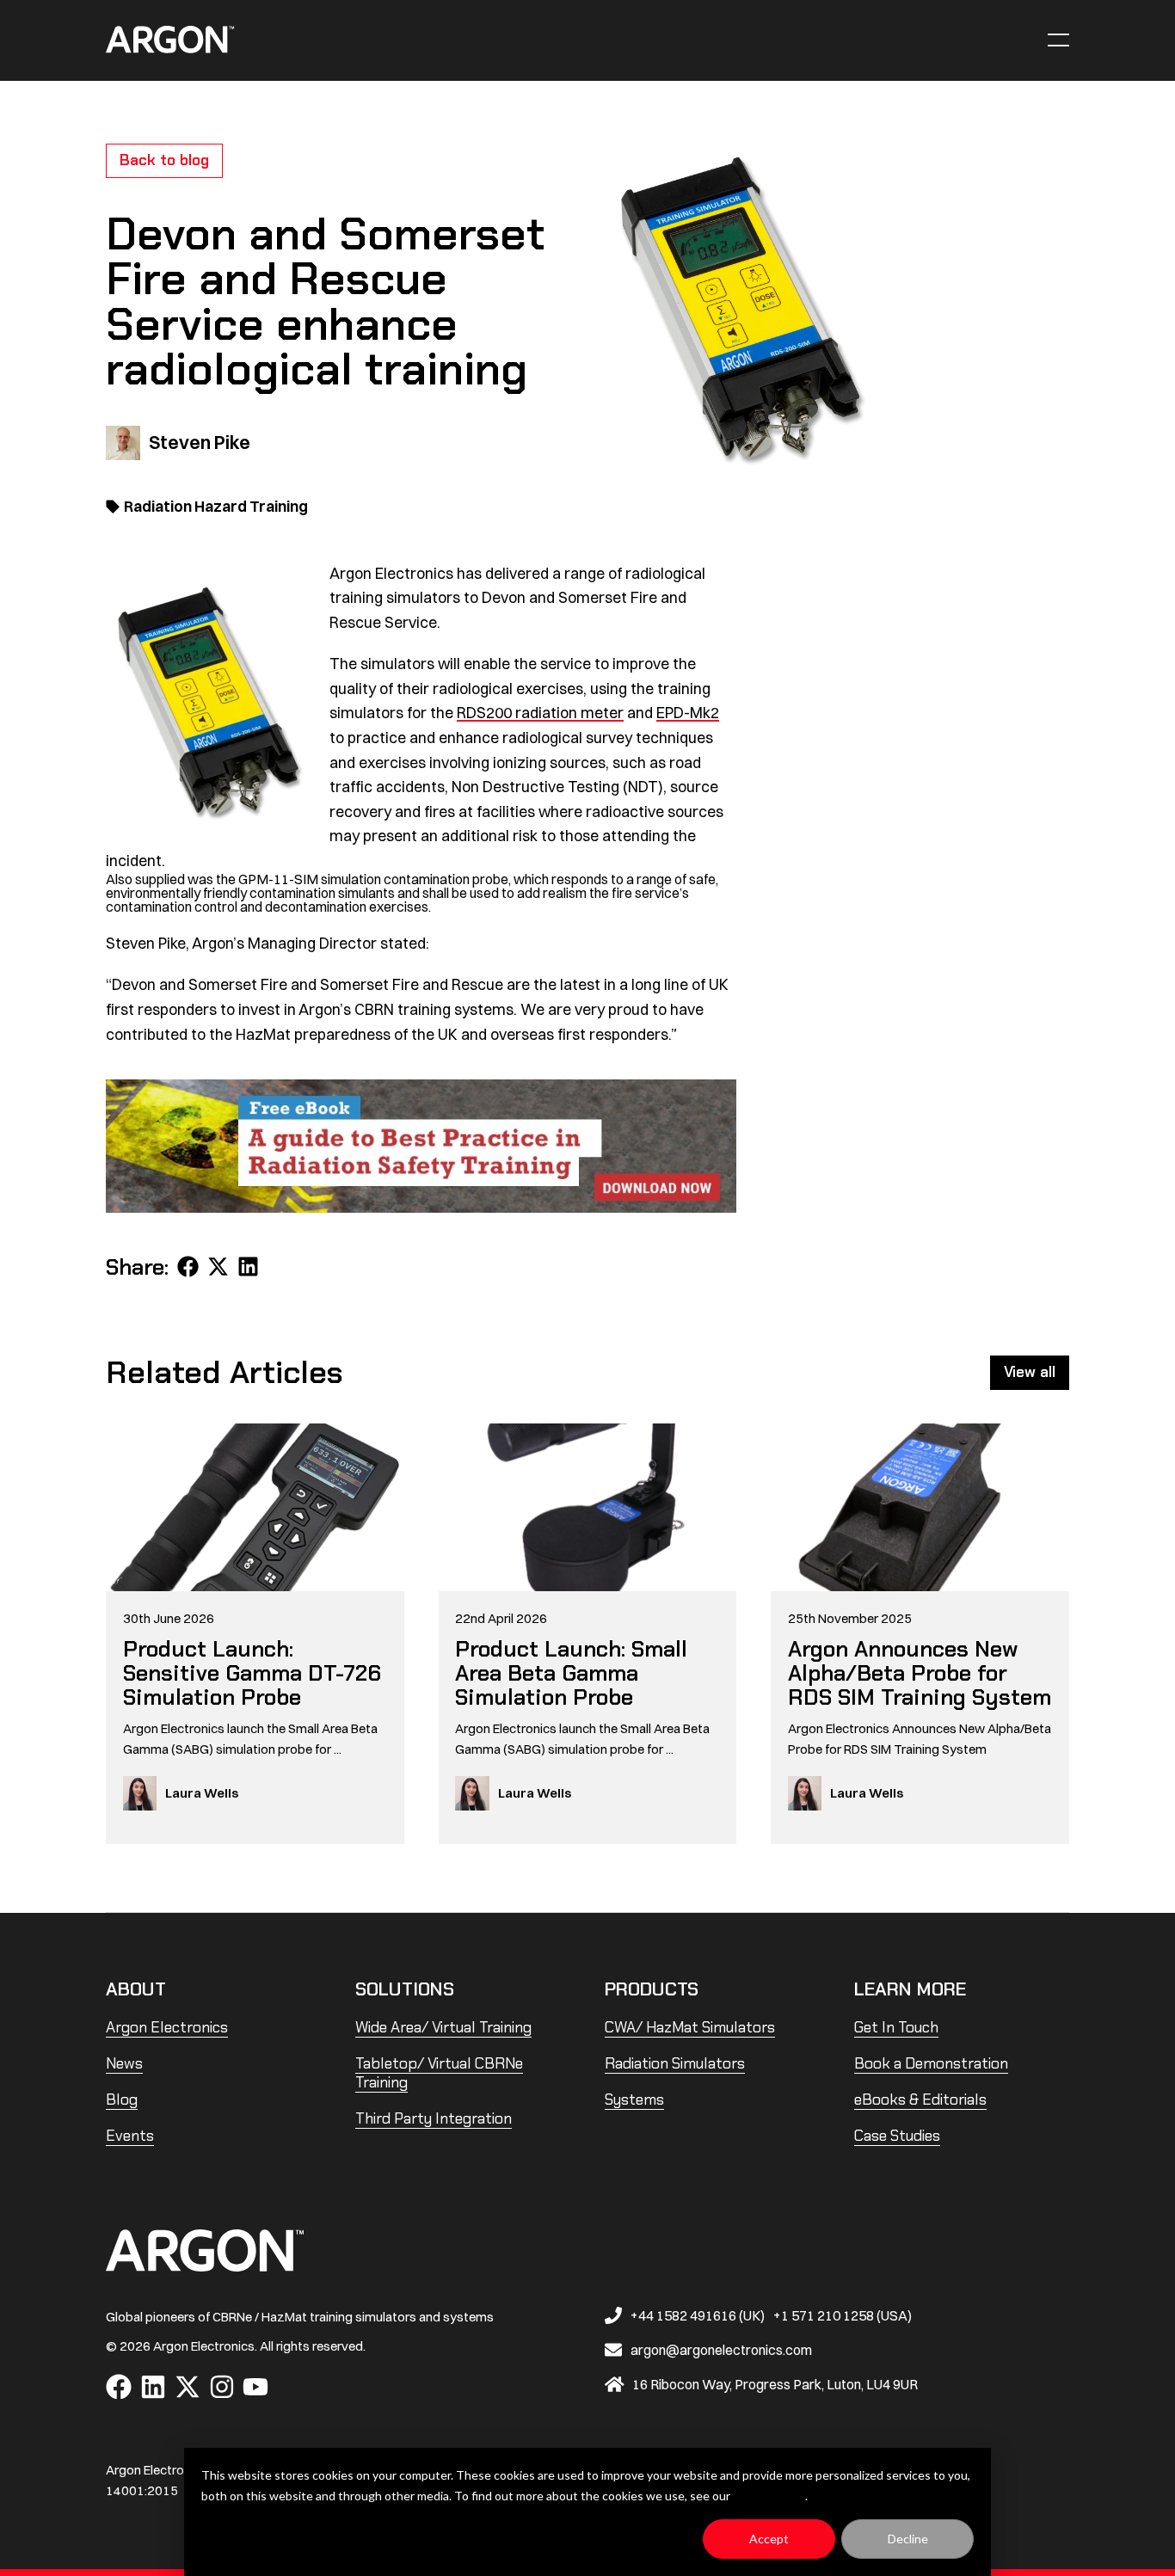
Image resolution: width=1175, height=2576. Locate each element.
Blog (122, 2100)
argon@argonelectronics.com (721, 2350)
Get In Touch (896, 2027)
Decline (908, 2539)
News (124, 2063)
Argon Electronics (167, 2027)
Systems (634, 2100)
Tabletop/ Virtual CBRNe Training (439, 2073)
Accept (769, 2539)
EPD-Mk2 (688, 712)
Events (130, 2136)
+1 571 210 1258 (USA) (843, 2315)
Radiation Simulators (675, 2063)
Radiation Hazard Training (216, 506)
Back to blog (164, 160)
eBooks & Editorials (920, 2100)
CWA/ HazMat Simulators (690, 2027)
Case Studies (897, 2136)
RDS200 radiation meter (540, 712)
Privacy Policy (769, 2496)
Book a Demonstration (931, 2063)
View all (1030, 1372)
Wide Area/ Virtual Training (443, 2027)
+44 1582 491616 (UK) (698, 2315)
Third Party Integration (434, 2118)
